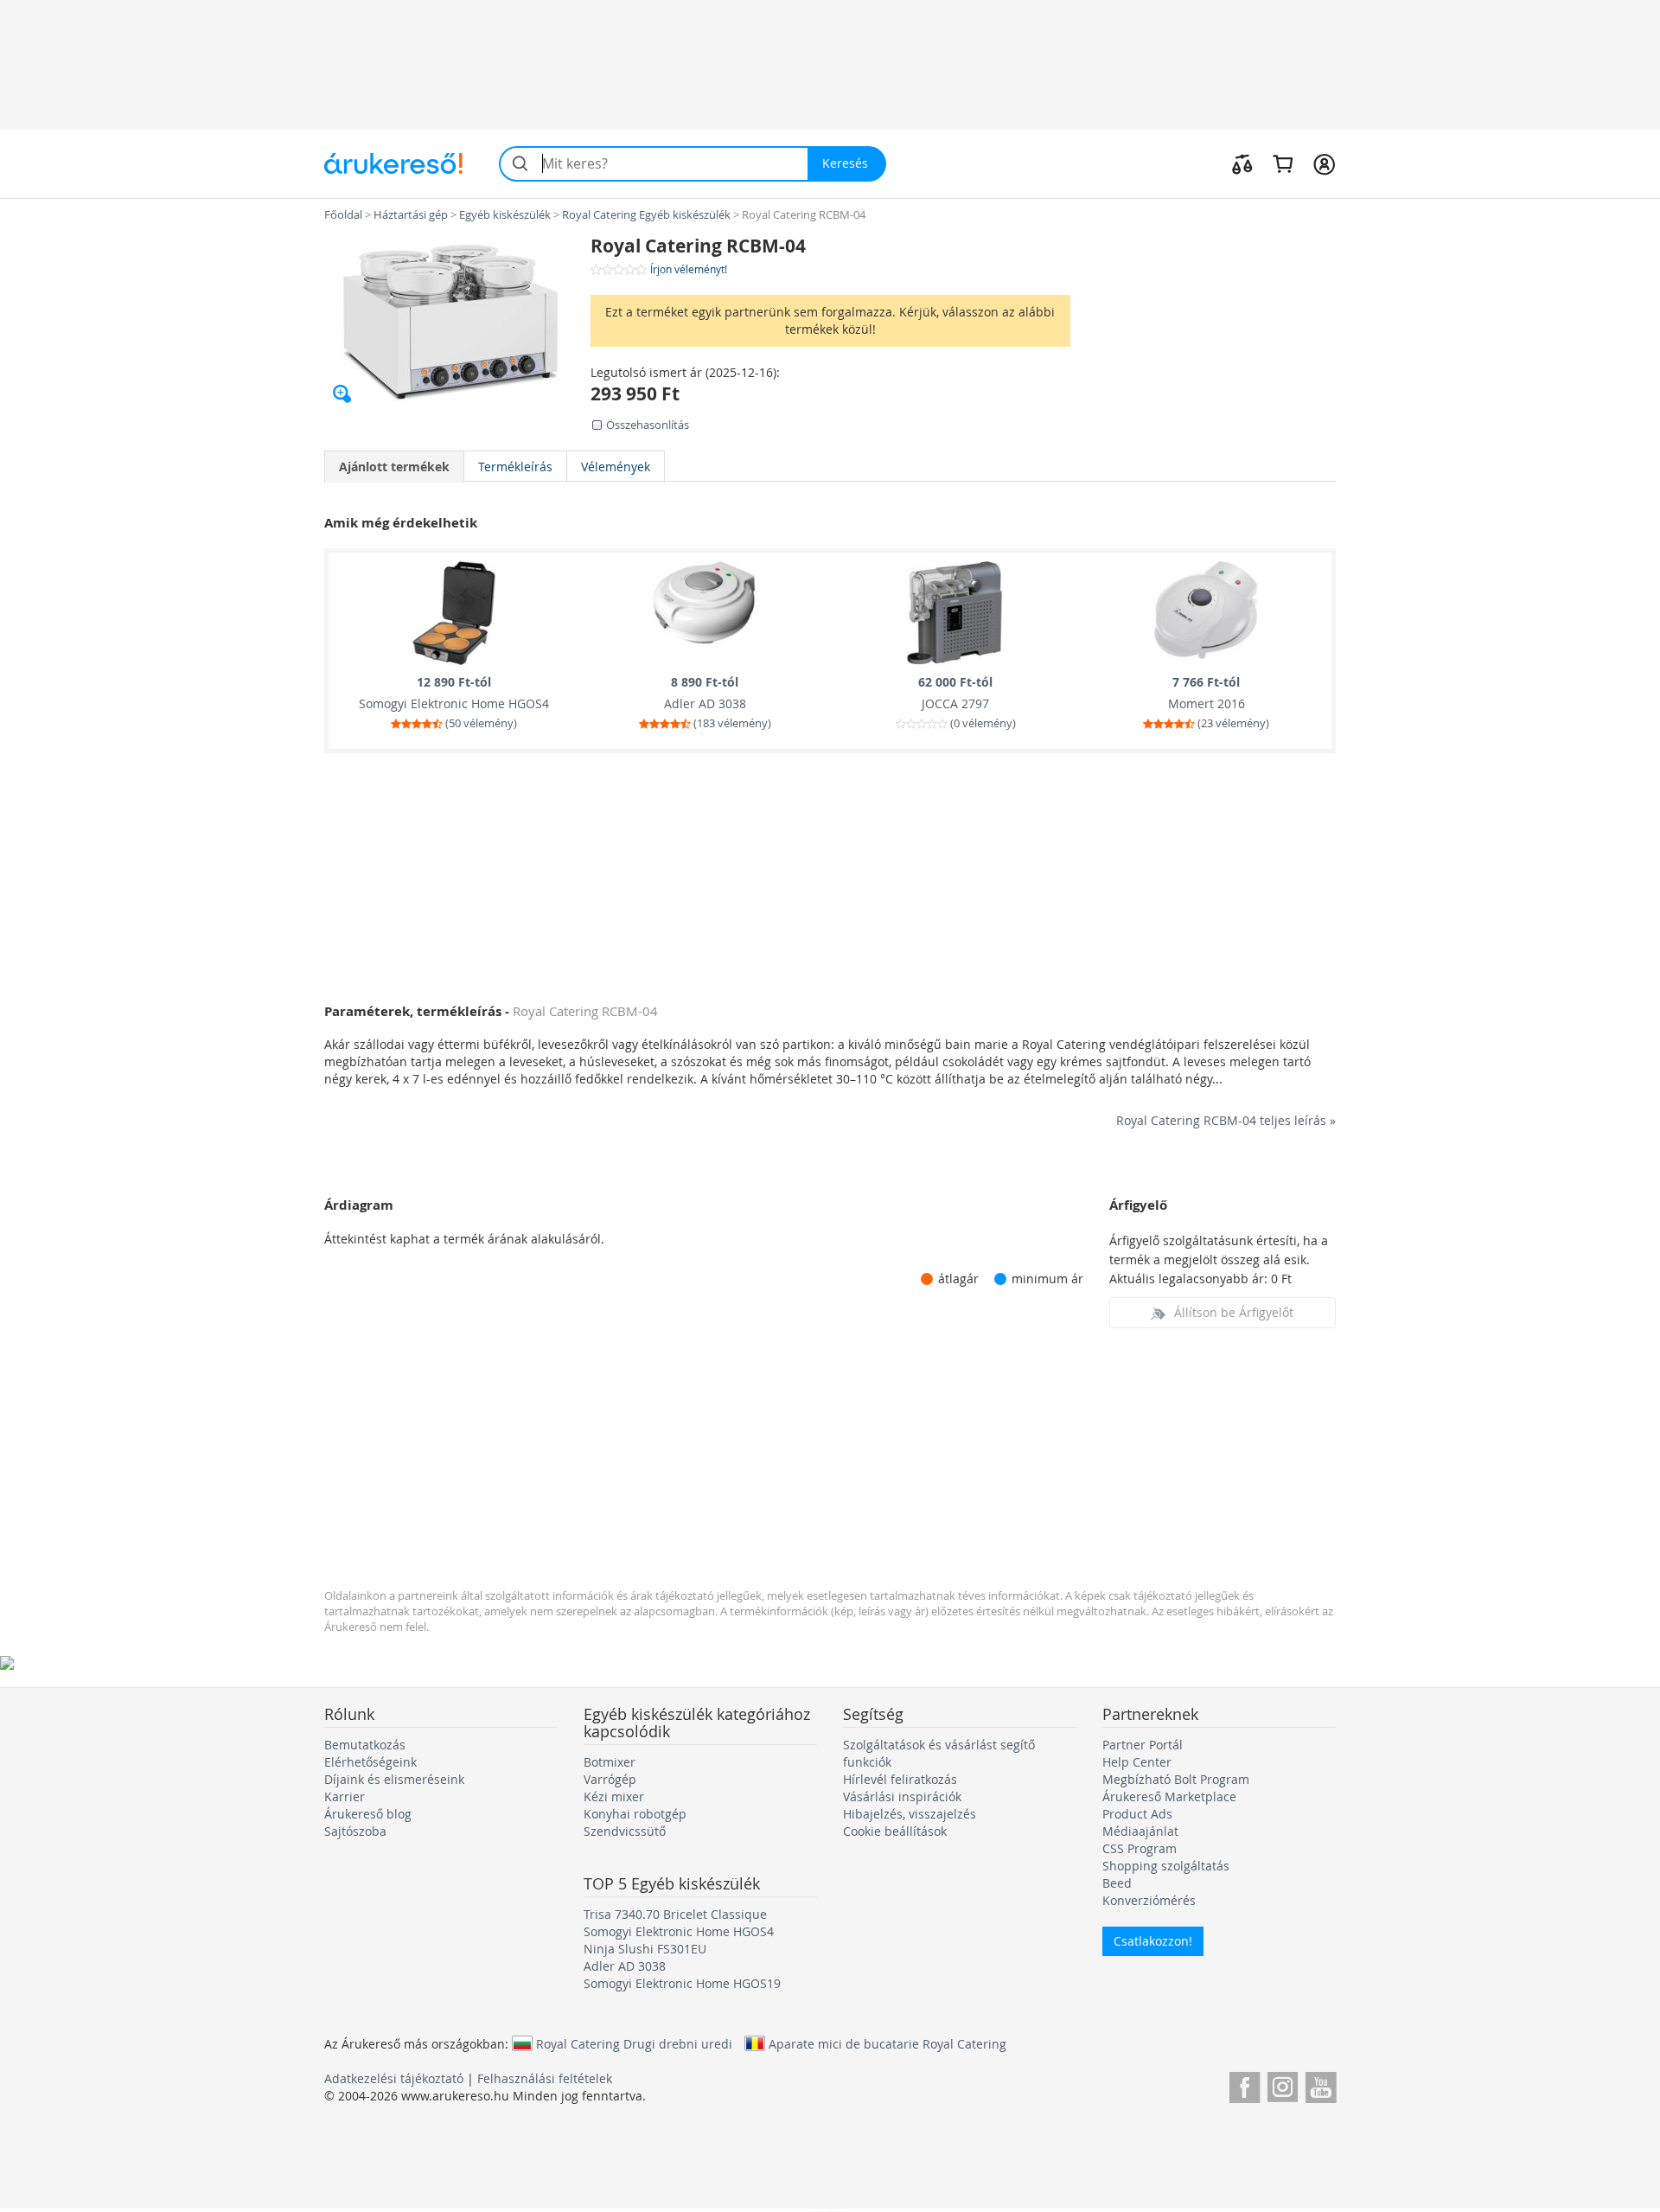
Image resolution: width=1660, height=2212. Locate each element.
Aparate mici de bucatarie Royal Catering (887, 2043)
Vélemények (616, 467)
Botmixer (610, 1762)
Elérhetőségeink (370, 1762)
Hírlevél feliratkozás (900, 1779)
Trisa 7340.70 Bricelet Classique (675, 1914)
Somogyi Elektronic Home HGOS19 (682, 1983)
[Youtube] (1321, 2084)
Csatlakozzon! (1153, 1941)
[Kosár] (1283, 163)
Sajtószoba (355, 1831)
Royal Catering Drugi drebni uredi (634, 2043)
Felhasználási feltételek (545, 2078)
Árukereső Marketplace (1169, 1796)
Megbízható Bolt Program (1176, 1779)
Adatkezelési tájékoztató (394, 2078)
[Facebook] (1245, 2084)
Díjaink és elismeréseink (394, 1779)
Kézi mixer (614, 1796)
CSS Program (1140, 1848)
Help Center (1137, 1762)
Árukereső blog (368, 1814)
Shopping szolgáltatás (1166, 1866)
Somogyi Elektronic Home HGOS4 (679, 1931)
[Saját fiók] (1324, 163)
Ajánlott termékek (394, 467)
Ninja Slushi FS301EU (645, 1949)
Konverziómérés (1149, 1900)
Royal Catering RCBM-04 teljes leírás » (1226, 1120)
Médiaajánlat (1140, 1831)
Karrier (345, 1796)
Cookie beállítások (895, 1831)
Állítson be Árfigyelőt (1234, 1312)
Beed (1117, 1883)
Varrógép (610, 1779)
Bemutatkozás (365, 1745)
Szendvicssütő (625, 1831)
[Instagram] (1283, 2084)
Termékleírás (515, 467)
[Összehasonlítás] (1242, 163)
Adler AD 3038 (625, 1966)
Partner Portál (1143, 1745)
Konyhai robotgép (635, 1814)
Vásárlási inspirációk (902, 1796)
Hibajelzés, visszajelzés (910, 1814)
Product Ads (1137, 1814)
